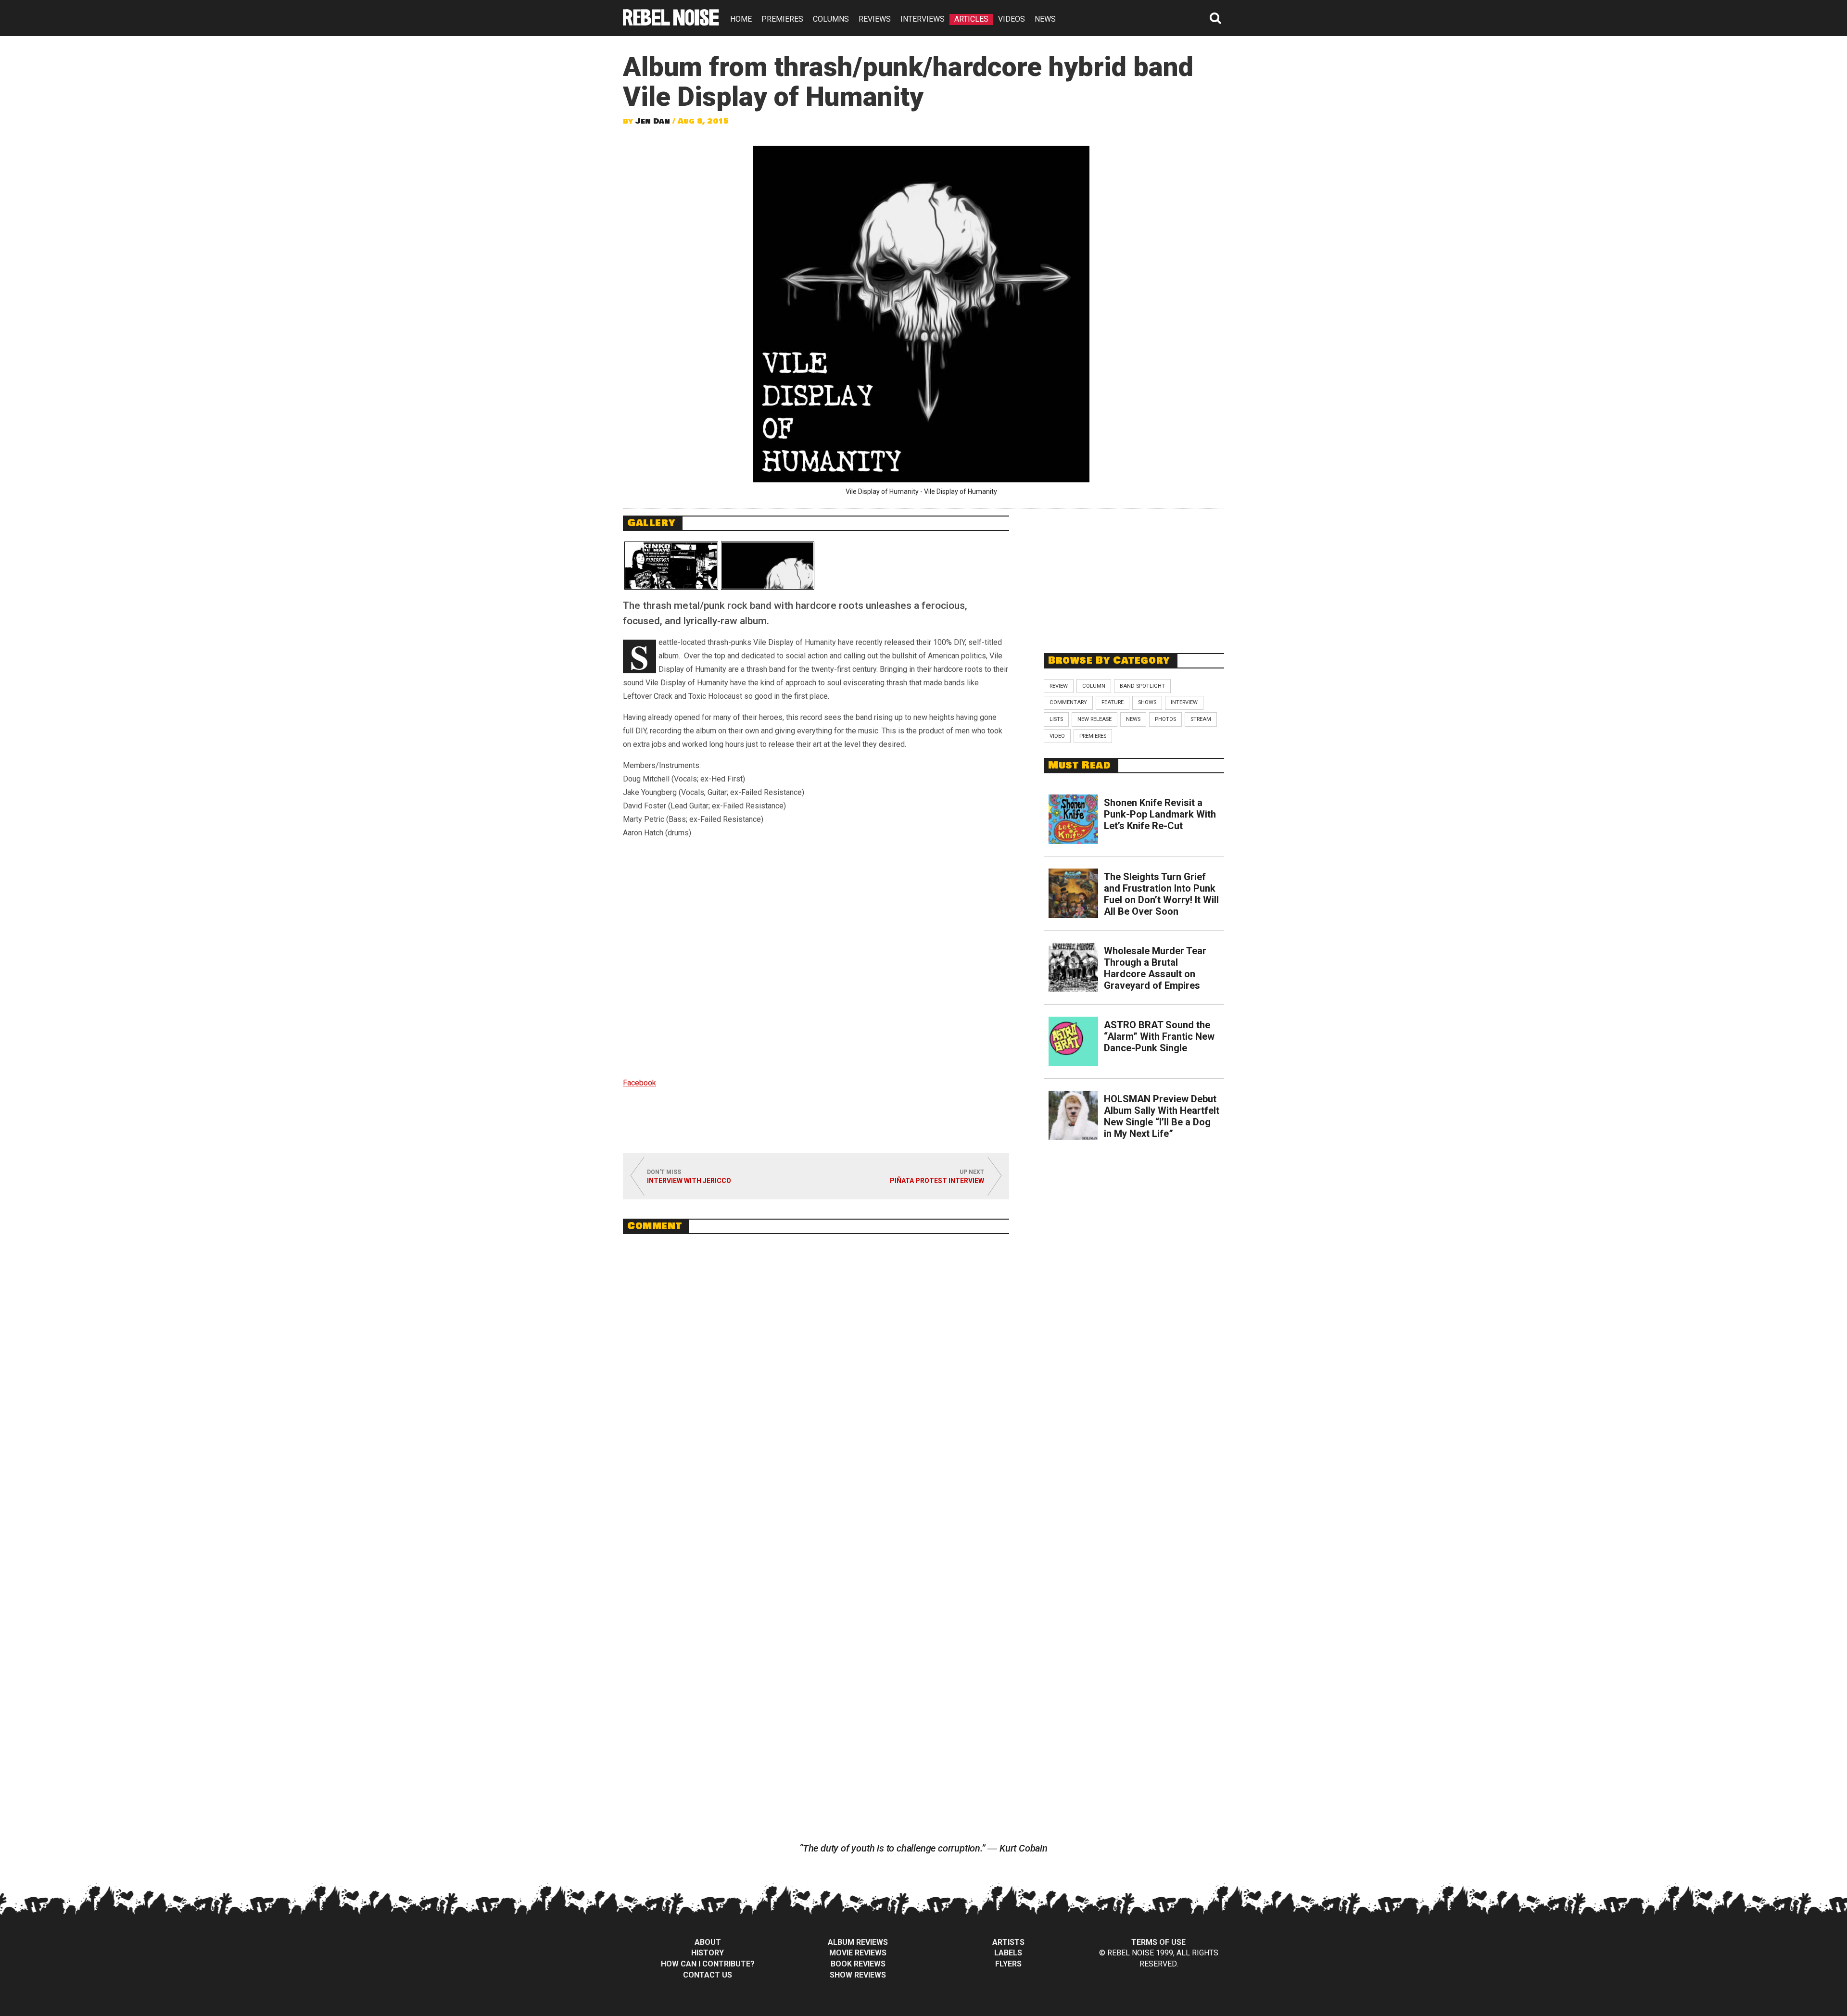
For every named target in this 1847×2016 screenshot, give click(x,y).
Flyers (1008, 1964)
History (708, 1953)
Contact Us (708, 1975)
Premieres (1093, 736)
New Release (1094, 719)
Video (1057, 736)
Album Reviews (858, 1942)
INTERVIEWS (923, 19)
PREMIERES (782, 19)
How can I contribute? (708, 1964)
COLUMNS (831, 19)
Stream (1201, 719)
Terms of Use (1158, 1942)
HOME (741, 19)
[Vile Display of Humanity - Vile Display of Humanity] (768, 566)
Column (1094, 686)
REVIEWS (875, 19)
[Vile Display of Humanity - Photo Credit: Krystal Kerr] (671, 566)
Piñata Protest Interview (937, 1181)
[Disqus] (816, 1373)
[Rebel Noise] (671, 22)
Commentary (1068, 702)
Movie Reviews (858, 1953)
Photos (1165, 719)
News (1133, 719)
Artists (1008, 1942)
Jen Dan (653, 121)
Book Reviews (858, 1964)
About (708, 1942)
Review (1059, 686)
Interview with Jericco (689, 1181)
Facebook (639, 1083)
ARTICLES (971, 19)
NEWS (1045, 19)
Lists (1056, 719)
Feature (1113, 702)
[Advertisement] (1134, 576)
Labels (1008, 1953)
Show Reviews (858, 1975)
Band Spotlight (1142, 686)
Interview (1184, 702)
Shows (1147, 702)
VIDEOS (1012, 19)
